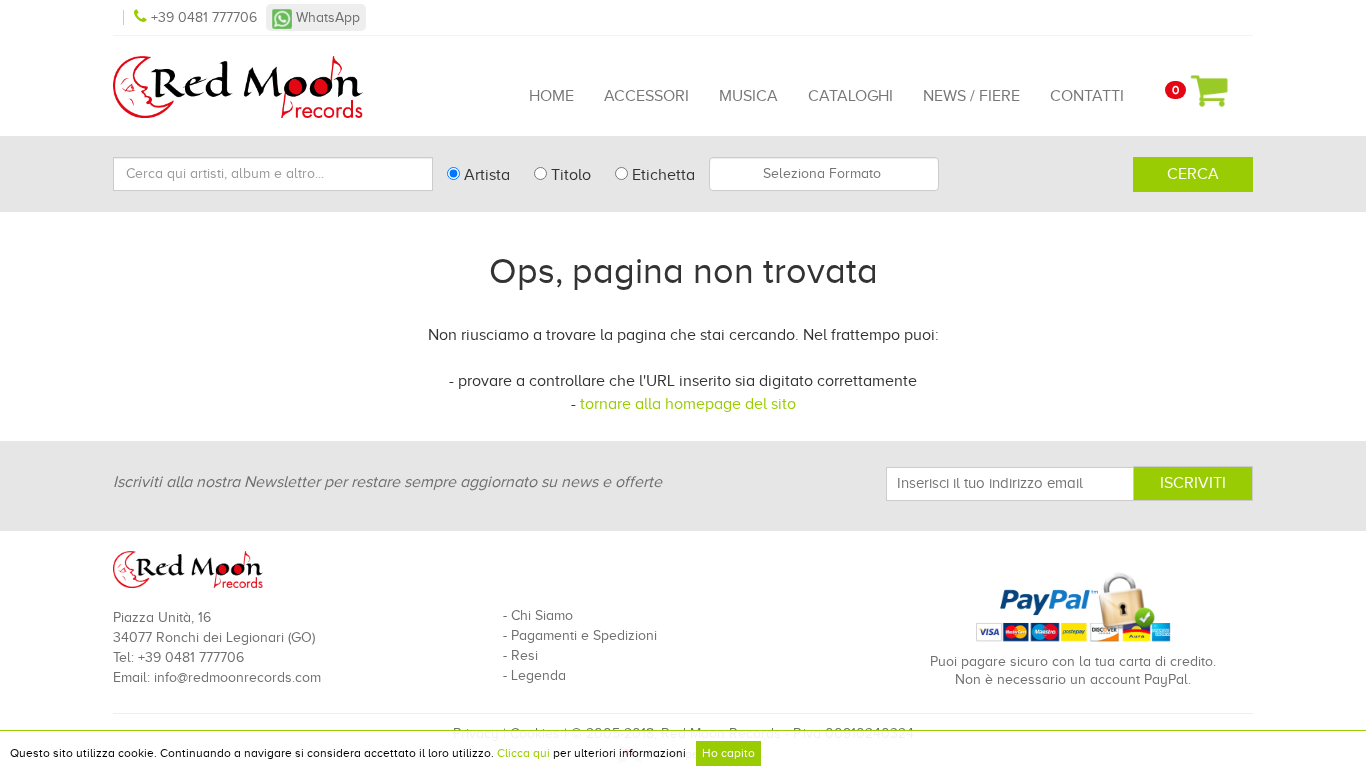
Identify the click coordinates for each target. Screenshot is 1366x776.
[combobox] (824, 174)
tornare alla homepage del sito (688, 404)
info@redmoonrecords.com (237, 677)
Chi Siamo (542, 615)
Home (551, 96)
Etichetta (661, 175)
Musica (748, 96)
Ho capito (728, 753)
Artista (485, 175)
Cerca (1193, 174)
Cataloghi (850, 96)
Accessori (646, 96)
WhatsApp (326, 17)
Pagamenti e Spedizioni (584, 635)
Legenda (538, 675)
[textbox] (824, 174)
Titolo (569, 175)
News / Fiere (971, 96)
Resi (524, 655)
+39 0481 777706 (204, 17)
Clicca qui (523, 753)
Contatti (1087, 96)
